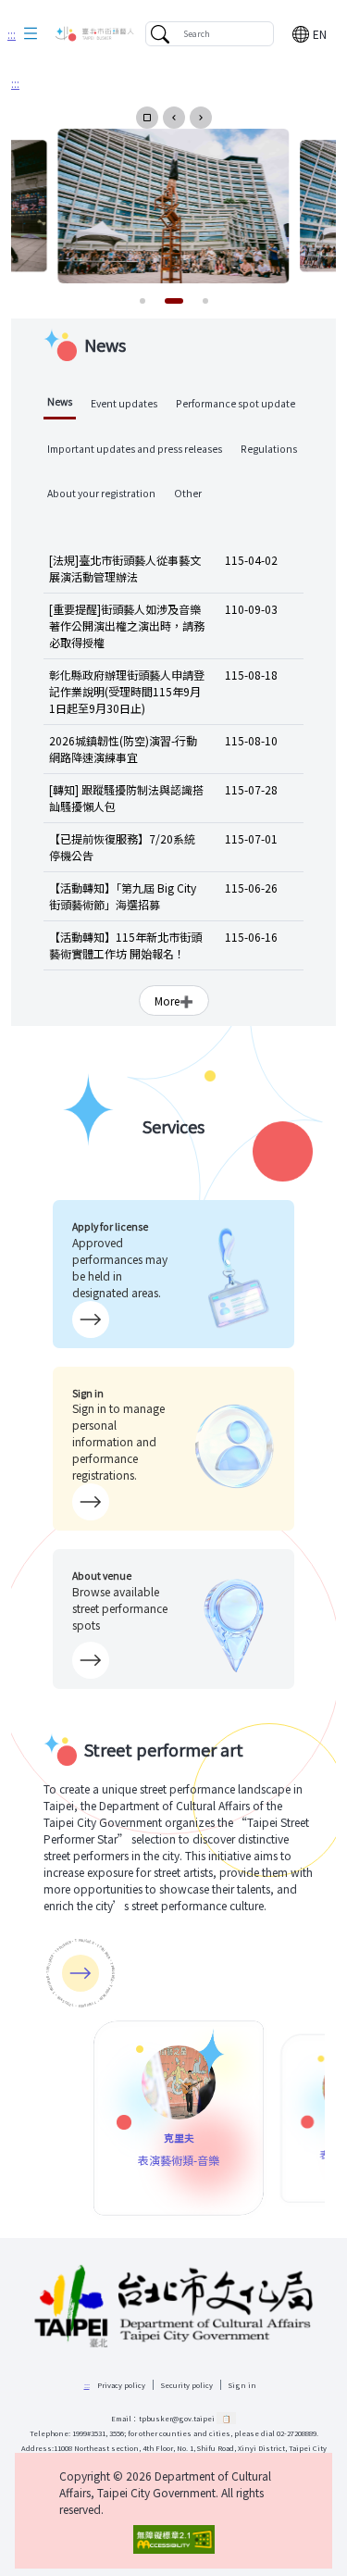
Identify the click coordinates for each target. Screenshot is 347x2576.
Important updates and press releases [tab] (135, 449)
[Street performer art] (81, 1973)
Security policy (187, 2385)
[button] (31, 34)
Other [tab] (188, 493)
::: (12, 34)
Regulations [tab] (269, 449)
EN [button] (320, 34)
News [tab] (60, 401)
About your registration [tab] (101, 493)
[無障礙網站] (173, 2539)
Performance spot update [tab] (235, 403)
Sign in (242, 2385)
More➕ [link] (174, 1000)
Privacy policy (121, 2385)
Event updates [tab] (124, 403)
